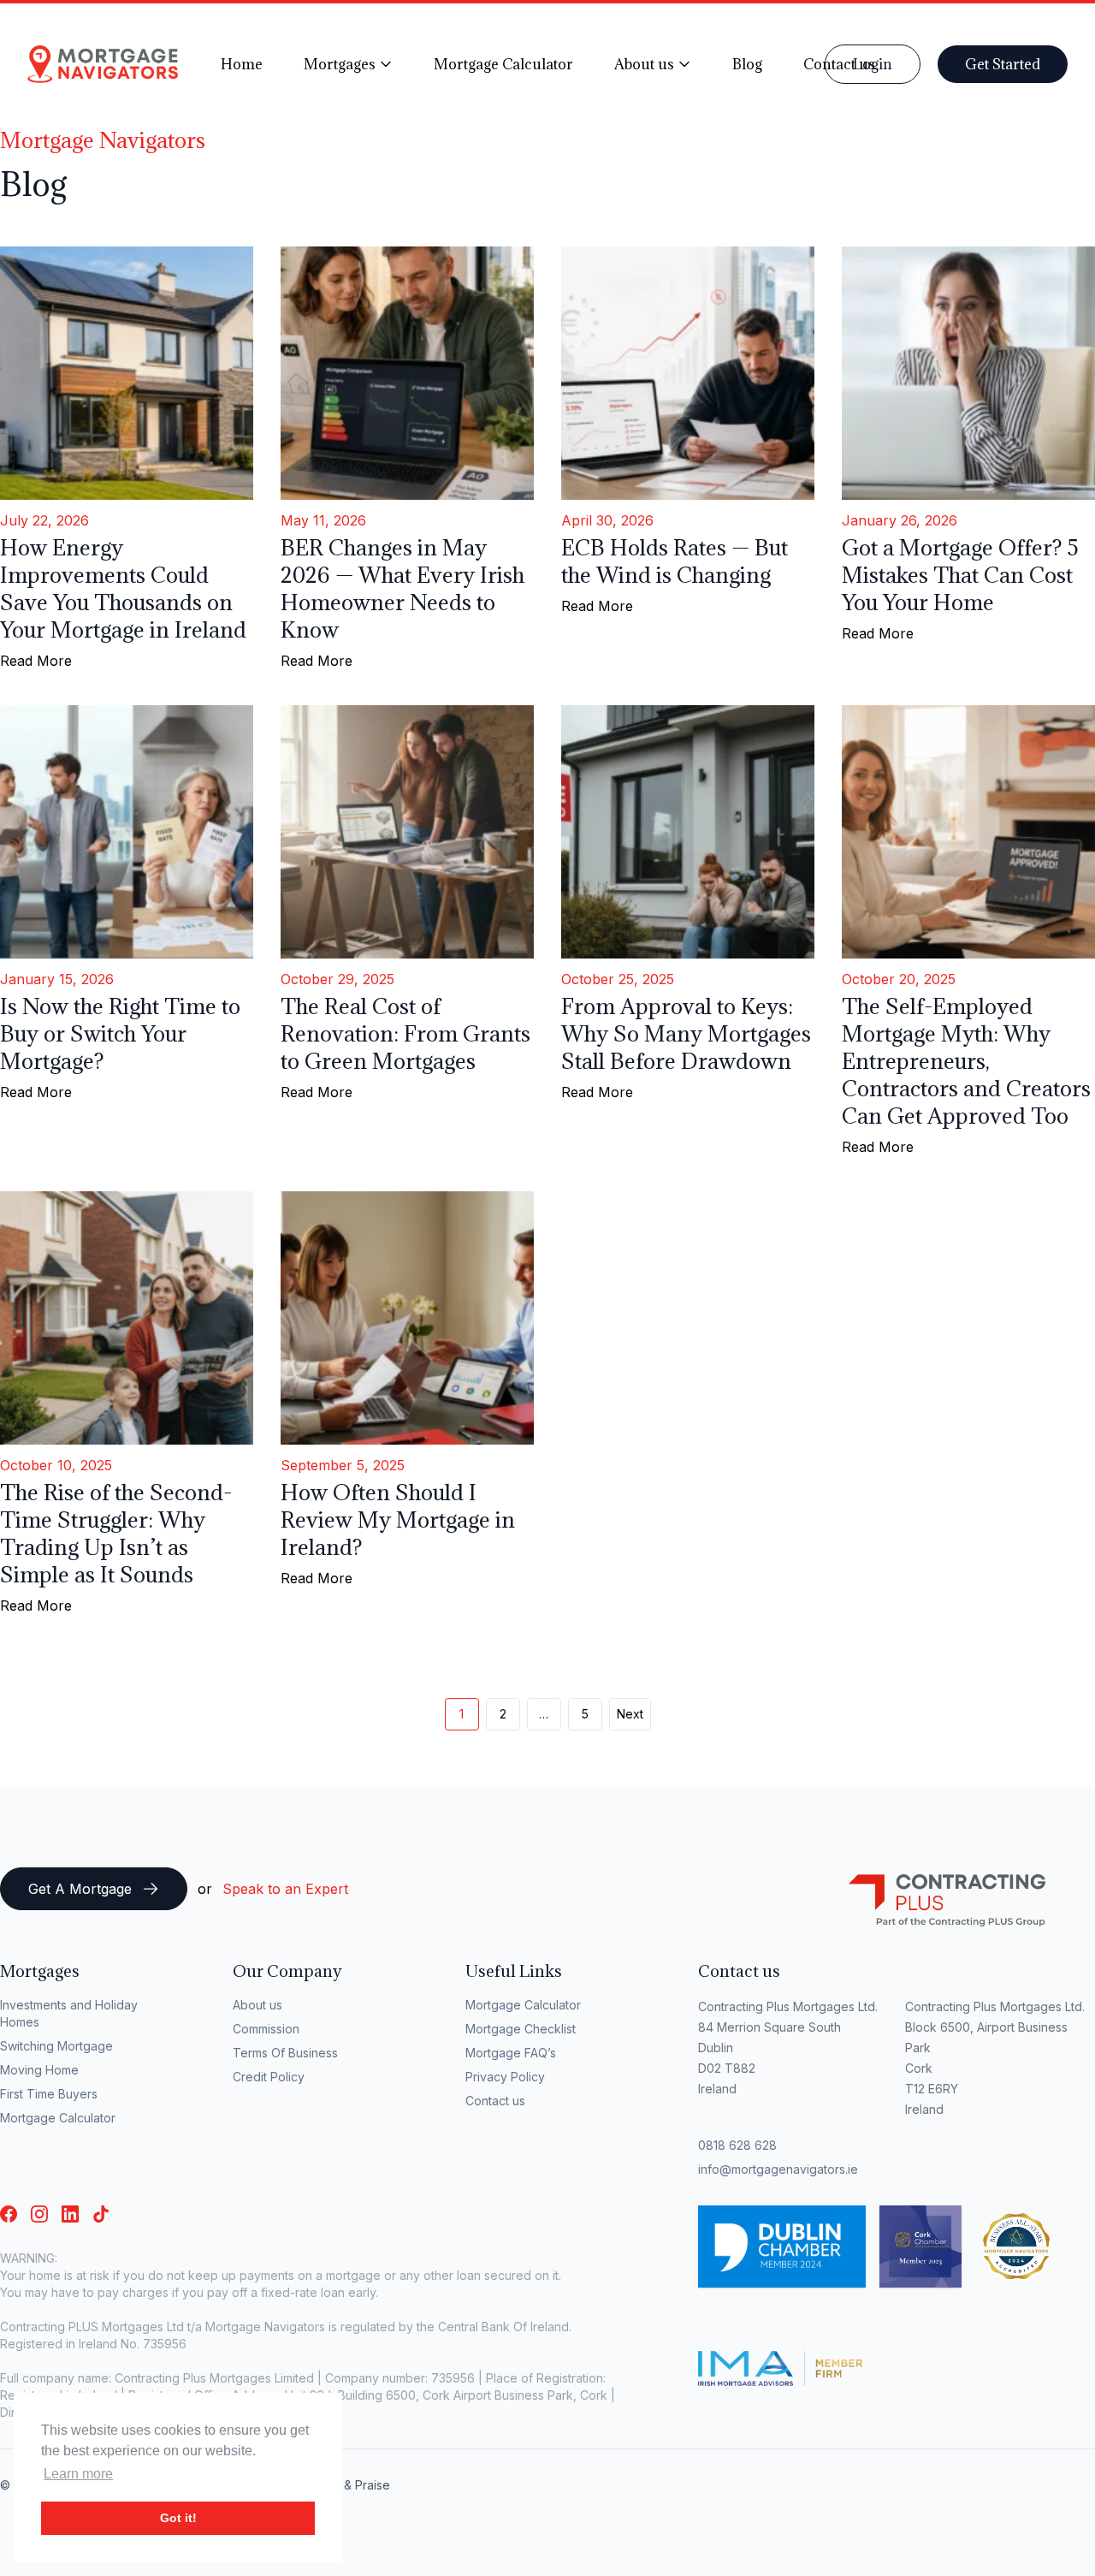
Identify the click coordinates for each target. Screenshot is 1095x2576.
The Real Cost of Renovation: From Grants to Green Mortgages (405, 1033)
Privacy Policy (505, 2077)
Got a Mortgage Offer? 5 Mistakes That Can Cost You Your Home (960, 575)
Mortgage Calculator (58, 2118)
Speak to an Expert (285, 1889)
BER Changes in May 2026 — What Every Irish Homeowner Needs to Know (402, 588)
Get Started (1003, 64)
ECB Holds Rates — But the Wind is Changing (675, 561)
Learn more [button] (78, 2474)
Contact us (495, 2101)
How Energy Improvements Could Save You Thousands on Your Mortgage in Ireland (123, 588)
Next (630, 1714)
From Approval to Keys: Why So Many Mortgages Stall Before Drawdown (686, 1033)
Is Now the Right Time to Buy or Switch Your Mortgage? (120, 1033)
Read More (36, 661)
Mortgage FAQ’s (511, 2053)
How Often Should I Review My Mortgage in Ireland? (398, 1519)
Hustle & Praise (348, 2485)
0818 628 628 (737, 2145)
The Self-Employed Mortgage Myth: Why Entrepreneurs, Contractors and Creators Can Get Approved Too (966, 1061)
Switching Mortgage (56, 2046)
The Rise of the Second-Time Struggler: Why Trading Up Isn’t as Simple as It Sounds (116, 1533)
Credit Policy (269, 2077)
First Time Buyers (49, 2094)
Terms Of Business (285, 2053)
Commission (266, 2029)
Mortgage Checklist (521, 2029)
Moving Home (39, 2070)
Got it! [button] (178, 2518)
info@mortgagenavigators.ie (778, 2169)
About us (257, 2005)
